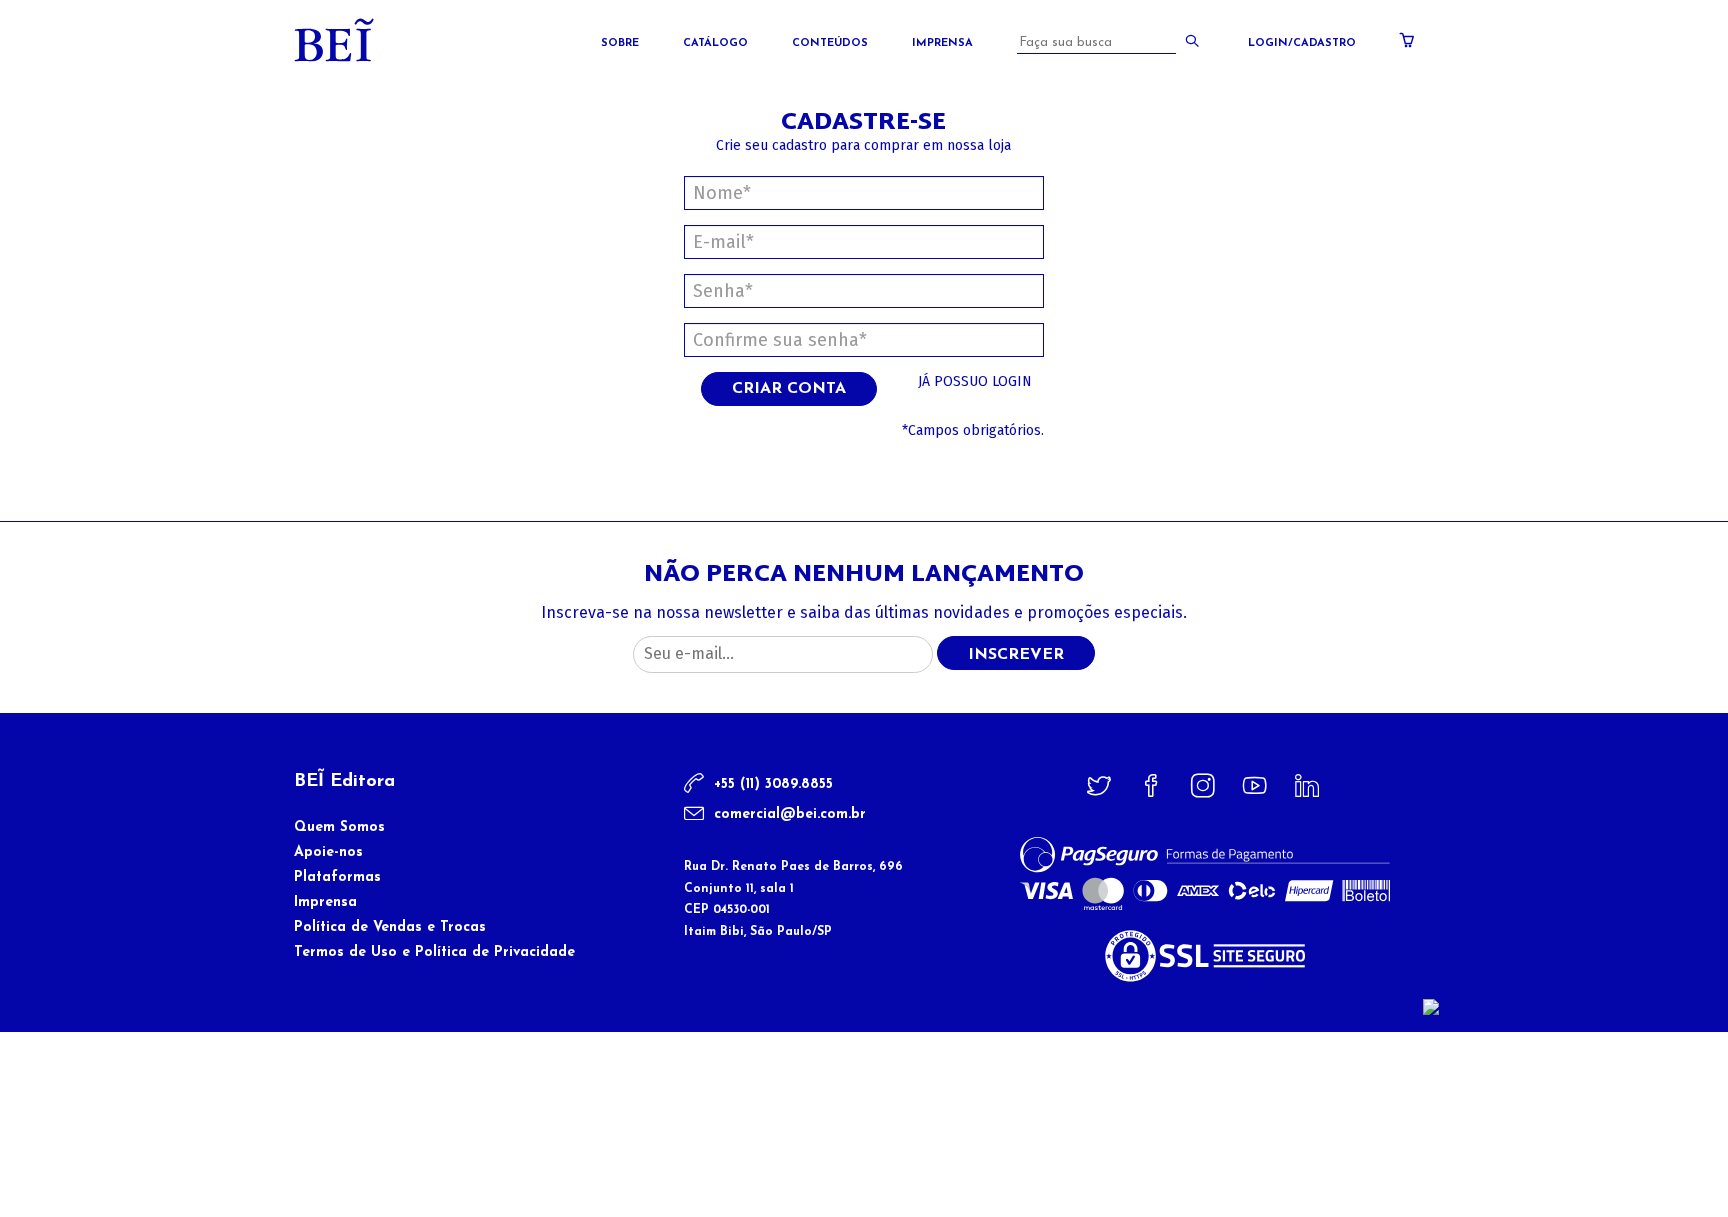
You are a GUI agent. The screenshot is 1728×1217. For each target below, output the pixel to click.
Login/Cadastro (1302, 43)
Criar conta (789, 389)
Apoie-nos (328, 852)
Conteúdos (830, 43)
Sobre (620, 43)
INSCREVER (1016, 655)
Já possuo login (975, 381)
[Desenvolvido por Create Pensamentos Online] (1431, 1006)
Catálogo (715, 43)
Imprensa (942, 43)
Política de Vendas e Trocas (390, 927)
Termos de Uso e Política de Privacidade (434, 952)
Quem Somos (339, 827)
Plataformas (337, 877)
